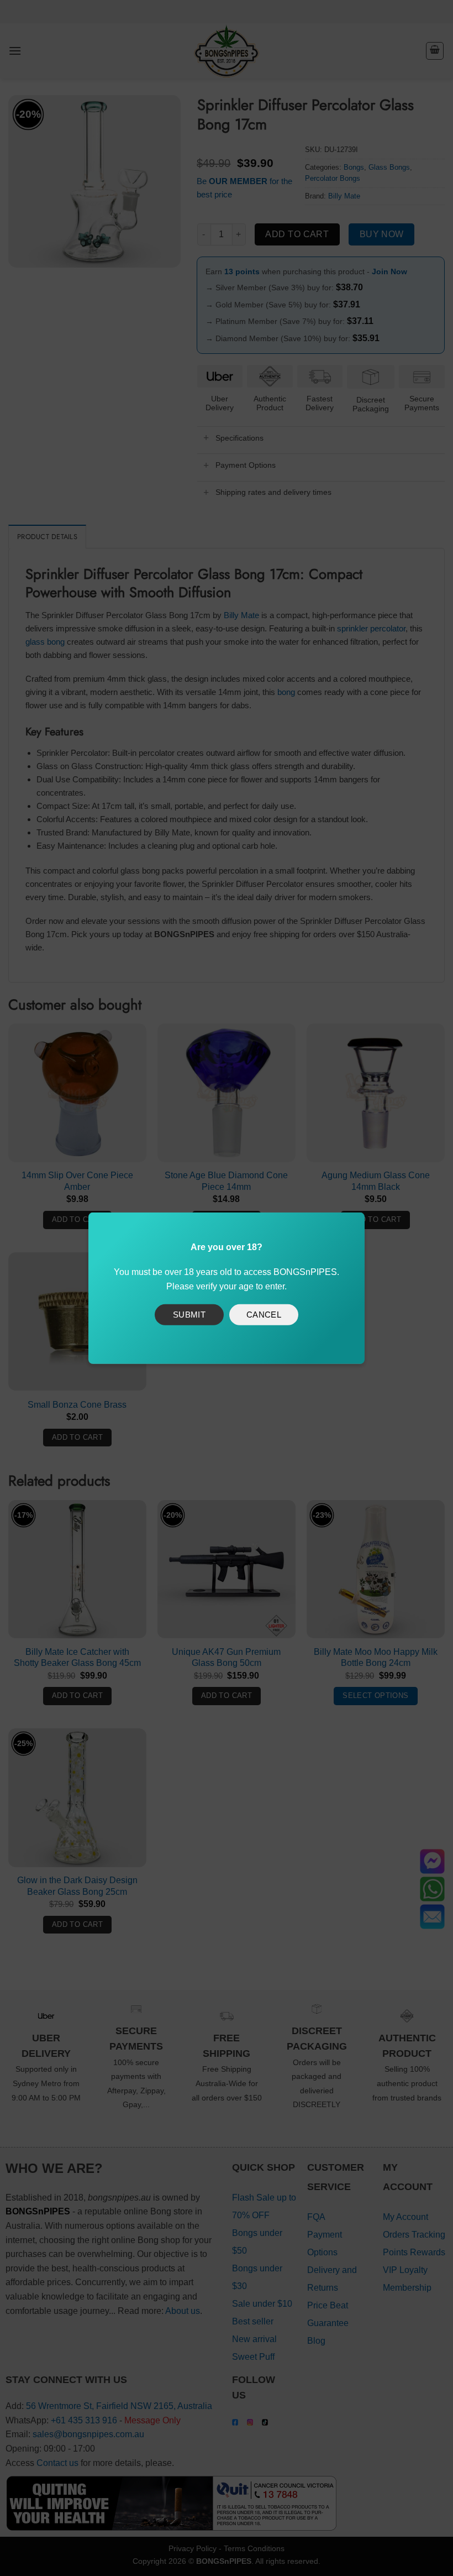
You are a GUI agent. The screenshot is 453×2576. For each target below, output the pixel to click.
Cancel (264, 1315)
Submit (189, 1315)
